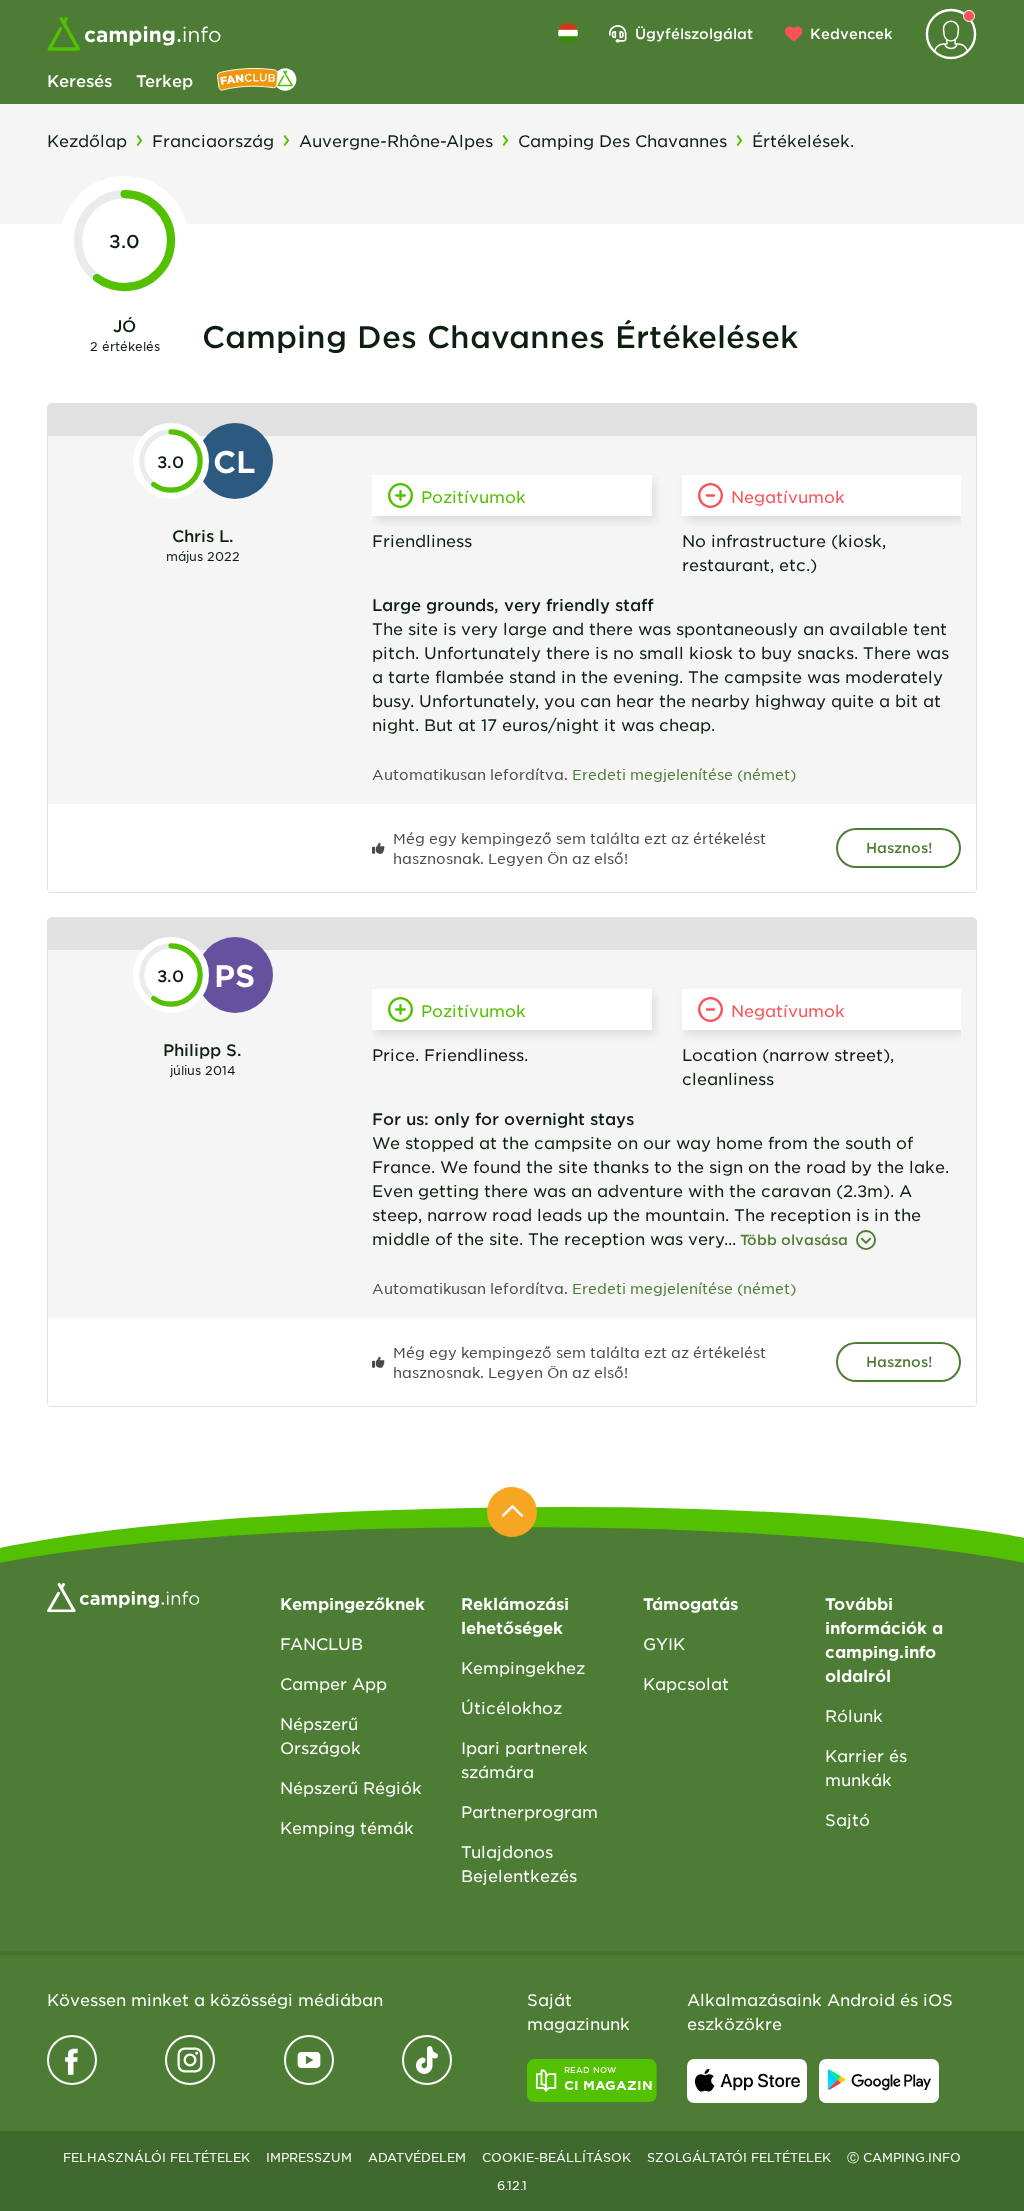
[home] (123, 1595)
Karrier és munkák (866, 1767)
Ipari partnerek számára (524, 1759)
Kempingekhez (523, 1667)
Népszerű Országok (320, 1735)
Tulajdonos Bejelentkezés (519, 1863)
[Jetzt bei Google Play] (879, 2081)
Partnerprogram (529, 1811)
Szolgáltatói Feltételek (739, 2157)
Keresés (79, 80)
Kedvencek (851, 33)
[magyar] (568, 33)
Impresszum (309, 2157)
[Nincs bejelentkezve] (951, 34)
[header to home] (134, 34)
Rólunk (854, 1715)
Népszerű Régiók (351, 1787)
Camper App (333, 1683)
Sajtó (847, 1819)
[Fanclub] (257, 80)
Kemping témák (347, 1827)
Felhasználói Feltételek (156, 2157)
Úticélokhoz (511, 1707)
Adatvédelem (417, 2157)
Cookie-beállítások (556, 2157)
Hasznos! (899, 847)
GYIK (664, 1643)
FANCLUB (321, 1643)
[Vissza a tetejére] (512, 1512)
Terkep (164, 80)
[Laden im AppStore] (747, 2081)
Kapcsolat (686, 1683)
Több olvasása (794, 1239)
